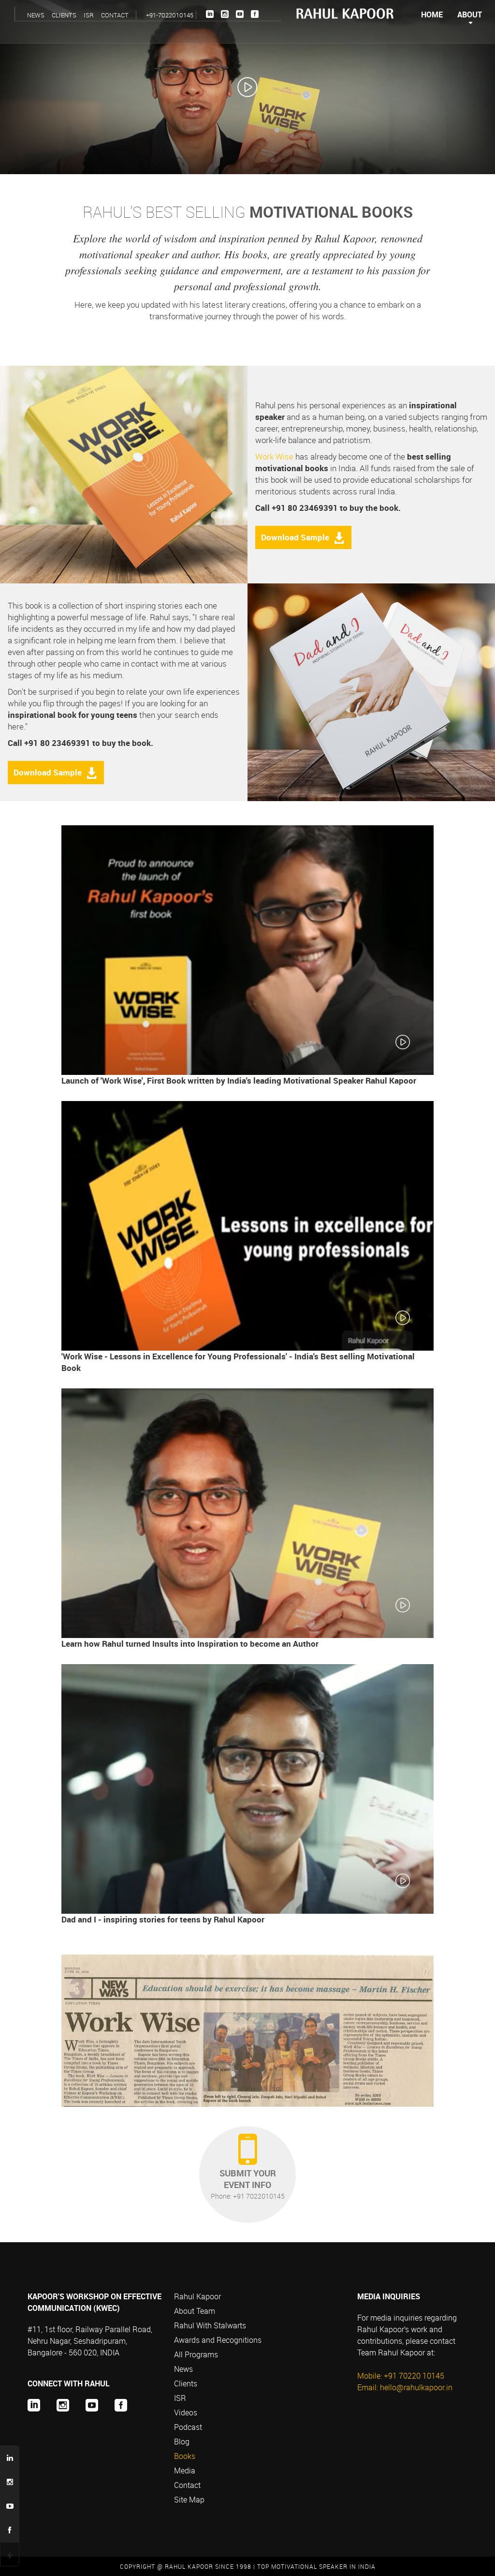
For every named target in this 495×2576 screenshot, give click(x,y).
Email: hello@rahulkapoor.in (405, 2387)
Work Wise (274, 456)
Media (185, 2471)
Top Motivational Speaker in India (316, 2566)
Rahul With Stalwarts (210, 2325)
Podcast (188, 2427)
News (183, 2369)
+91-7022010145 (170, 15)
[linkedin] (210, 14)
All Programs (196, 2354)
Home (432, 15)
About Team (195, 2311)
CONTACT (115, 15)
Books (185, 2456)
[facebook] (255, 14)
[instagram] (225, 14)
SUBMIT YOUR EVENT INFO (248, 2184)
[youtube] (240, 14)
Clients (186, 2383)
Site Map (189, 2500)
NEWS (36, 15)
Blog (182, 2442)
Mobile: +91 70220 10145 (401, 2376)
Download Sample (295, 537)
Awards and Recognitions (218, 2340)
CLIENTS (64, 15)
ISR (89, 15)
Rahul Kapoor (197, 2296)
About (470, 15)
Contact (187, 2485)
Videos (186, 2412)
